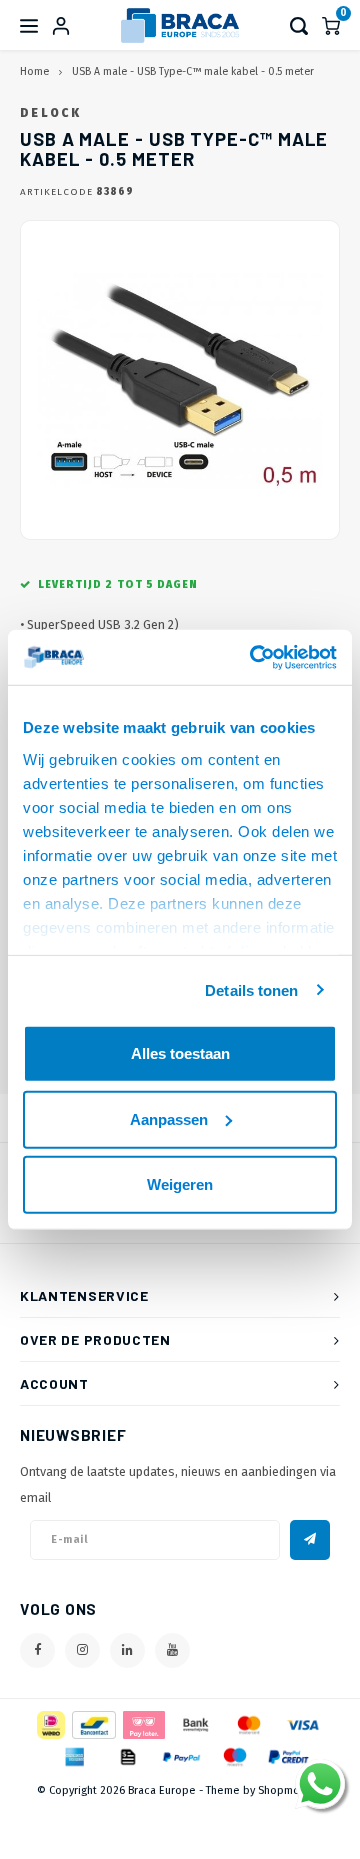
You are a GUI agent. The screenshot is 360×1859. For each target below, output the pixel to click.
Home (34, 71)
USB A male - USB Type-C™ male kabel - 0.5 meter (193, 71)
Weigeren (180, 1184)
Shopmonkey (291, 1790)
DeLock (50, 113)
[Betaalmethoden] (49, 1723)
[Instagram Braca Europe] (82, 1650)
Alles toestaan (180, 1053)
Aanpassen (169, 1118)
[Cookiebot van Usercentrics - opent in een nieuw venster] (254, 657)
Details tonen (251, 989)
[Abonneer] (310, 1540)
